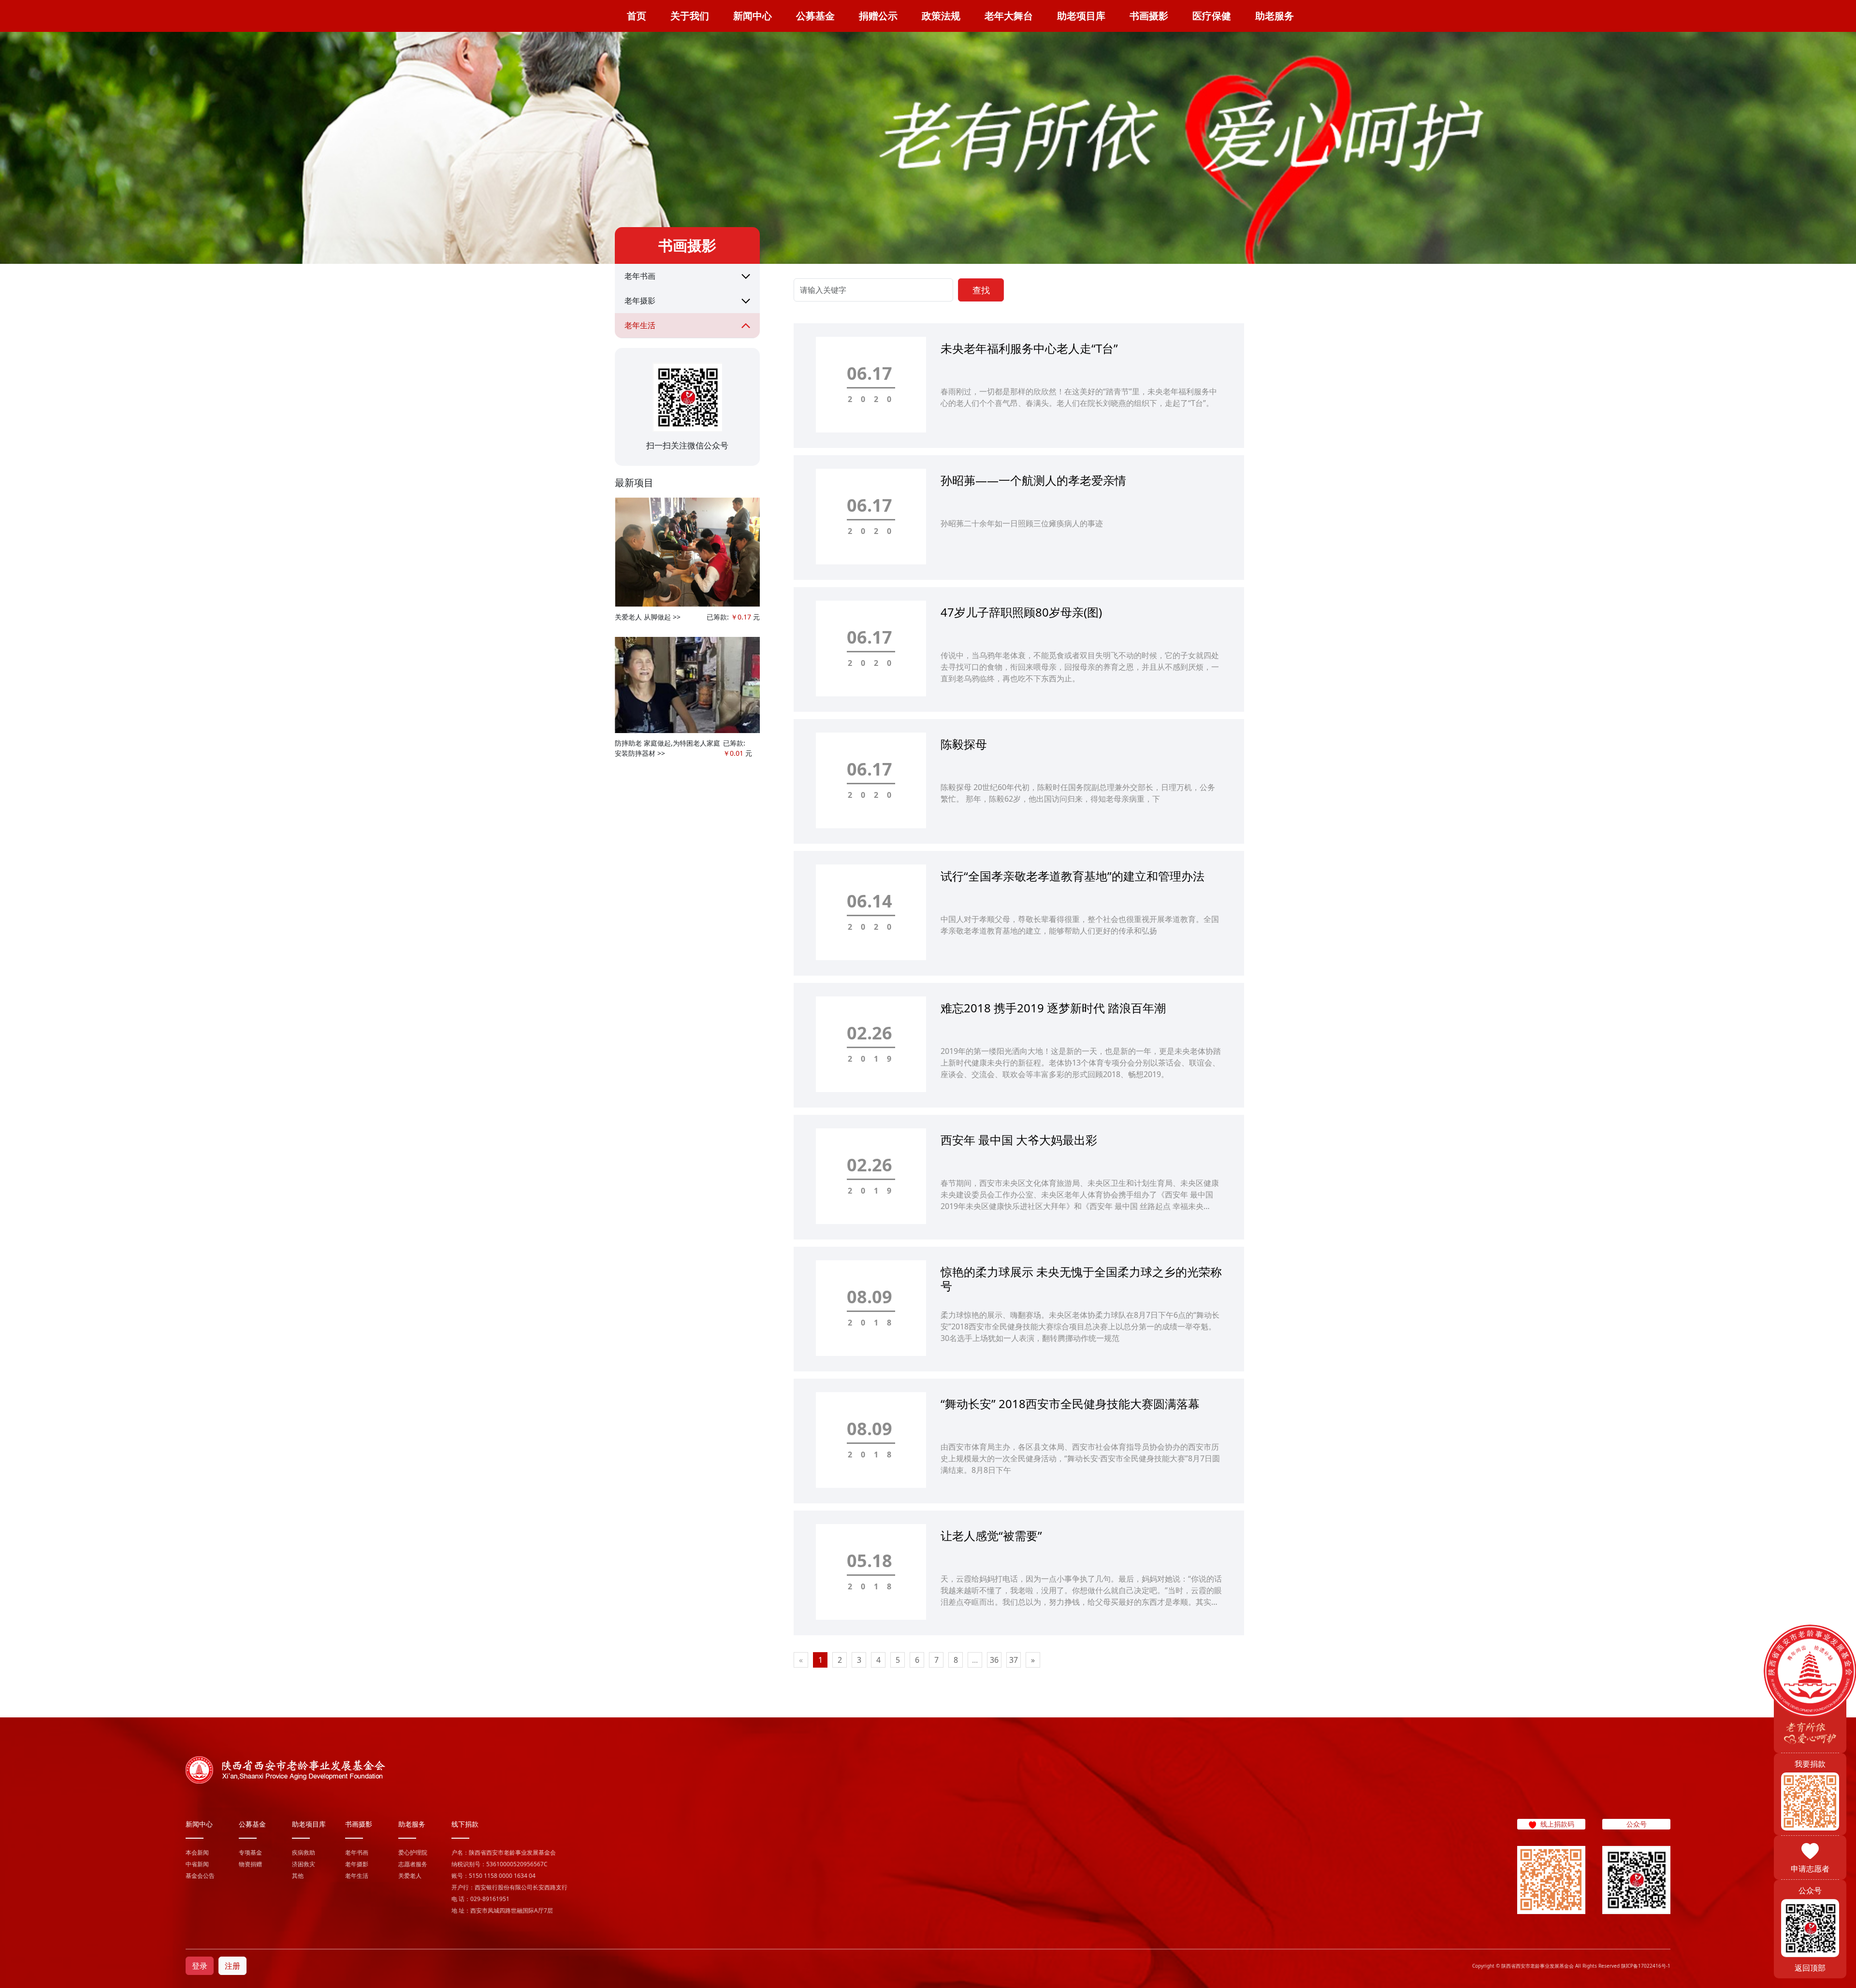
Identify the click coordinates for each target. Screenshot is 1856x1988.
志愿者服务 (413, 1864)
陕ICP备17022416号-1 (1646, 1966)
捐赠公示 (878, 16)
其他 (298, 1876)
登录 (200, 1966)
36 (994, 1660)
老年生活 (640, 325)
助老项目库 (1081, 16)
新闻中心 (753, 16)
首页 (637, 16)
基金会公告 (200, 1876)
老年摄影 (640, 301)
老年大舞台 (1009, 16)
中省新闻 (197, 1864)
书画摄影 (1149, 16)
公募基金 (815, 16)
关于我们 (690, 16)
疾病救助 (304, 1852)
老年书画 (640, 276)
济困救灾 (304, 1864)
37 (1014, 1660)
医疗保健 (1212, 16)
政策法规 (941, 16)
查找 (981, 290)
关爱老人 (410, 1876)
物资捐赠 (250, 1864)
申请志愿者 (1810, 1869)
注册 (232, 1966)
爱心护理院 (413, 1852)
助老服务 (1275, 16)
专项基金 (250, 1852)
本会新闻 (197, 1852)
